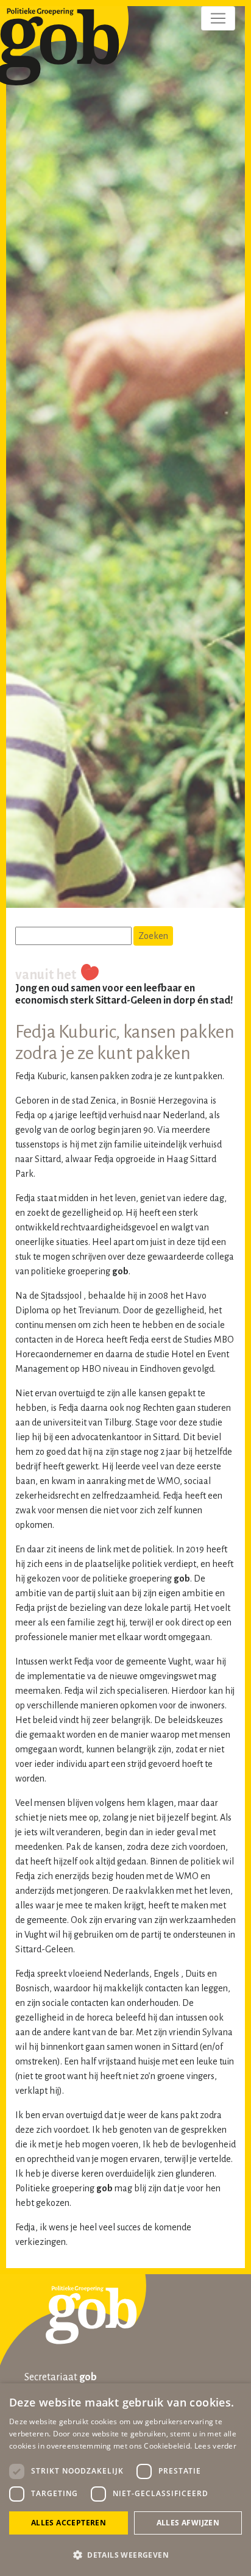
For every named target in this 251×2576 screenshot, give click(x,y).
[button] (125, 2555)
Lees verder (215, 2446)
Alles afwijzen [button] (188, 2523)
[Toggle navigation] (218, 18)
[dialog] (125, 2480)
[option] (125, 460)
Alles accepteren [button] (69, 2523)
